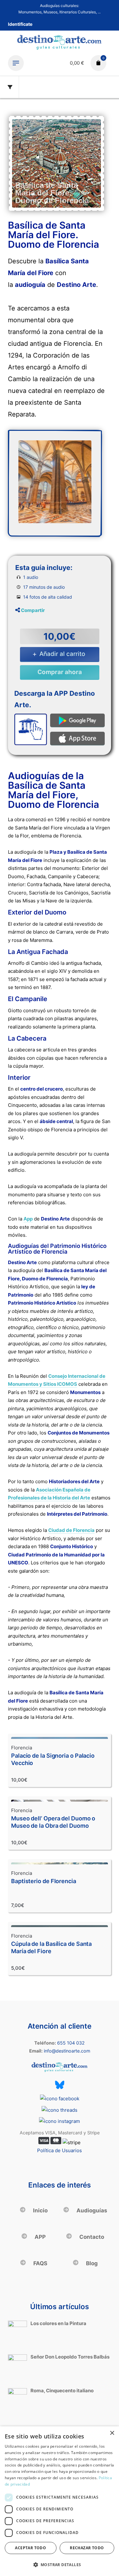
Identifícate (20, 24)
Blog (91, 2263)
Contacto (91, 2237)
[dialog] (60, 2501)
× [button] (112, 2433)
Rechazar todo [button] (87, 2548)
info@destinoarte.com (67, 2051)
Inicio (40, 2210)
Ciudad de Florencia (71, 1530)
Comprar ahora (60, 672)
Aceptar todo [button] (30, 2548)
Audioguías (91, 2210)
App (28, 1219)
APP (40, 2237)
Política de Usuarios (60, 2150)
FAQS (40, 2263)
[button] (60, 2565)
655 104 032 (71, 2043)
